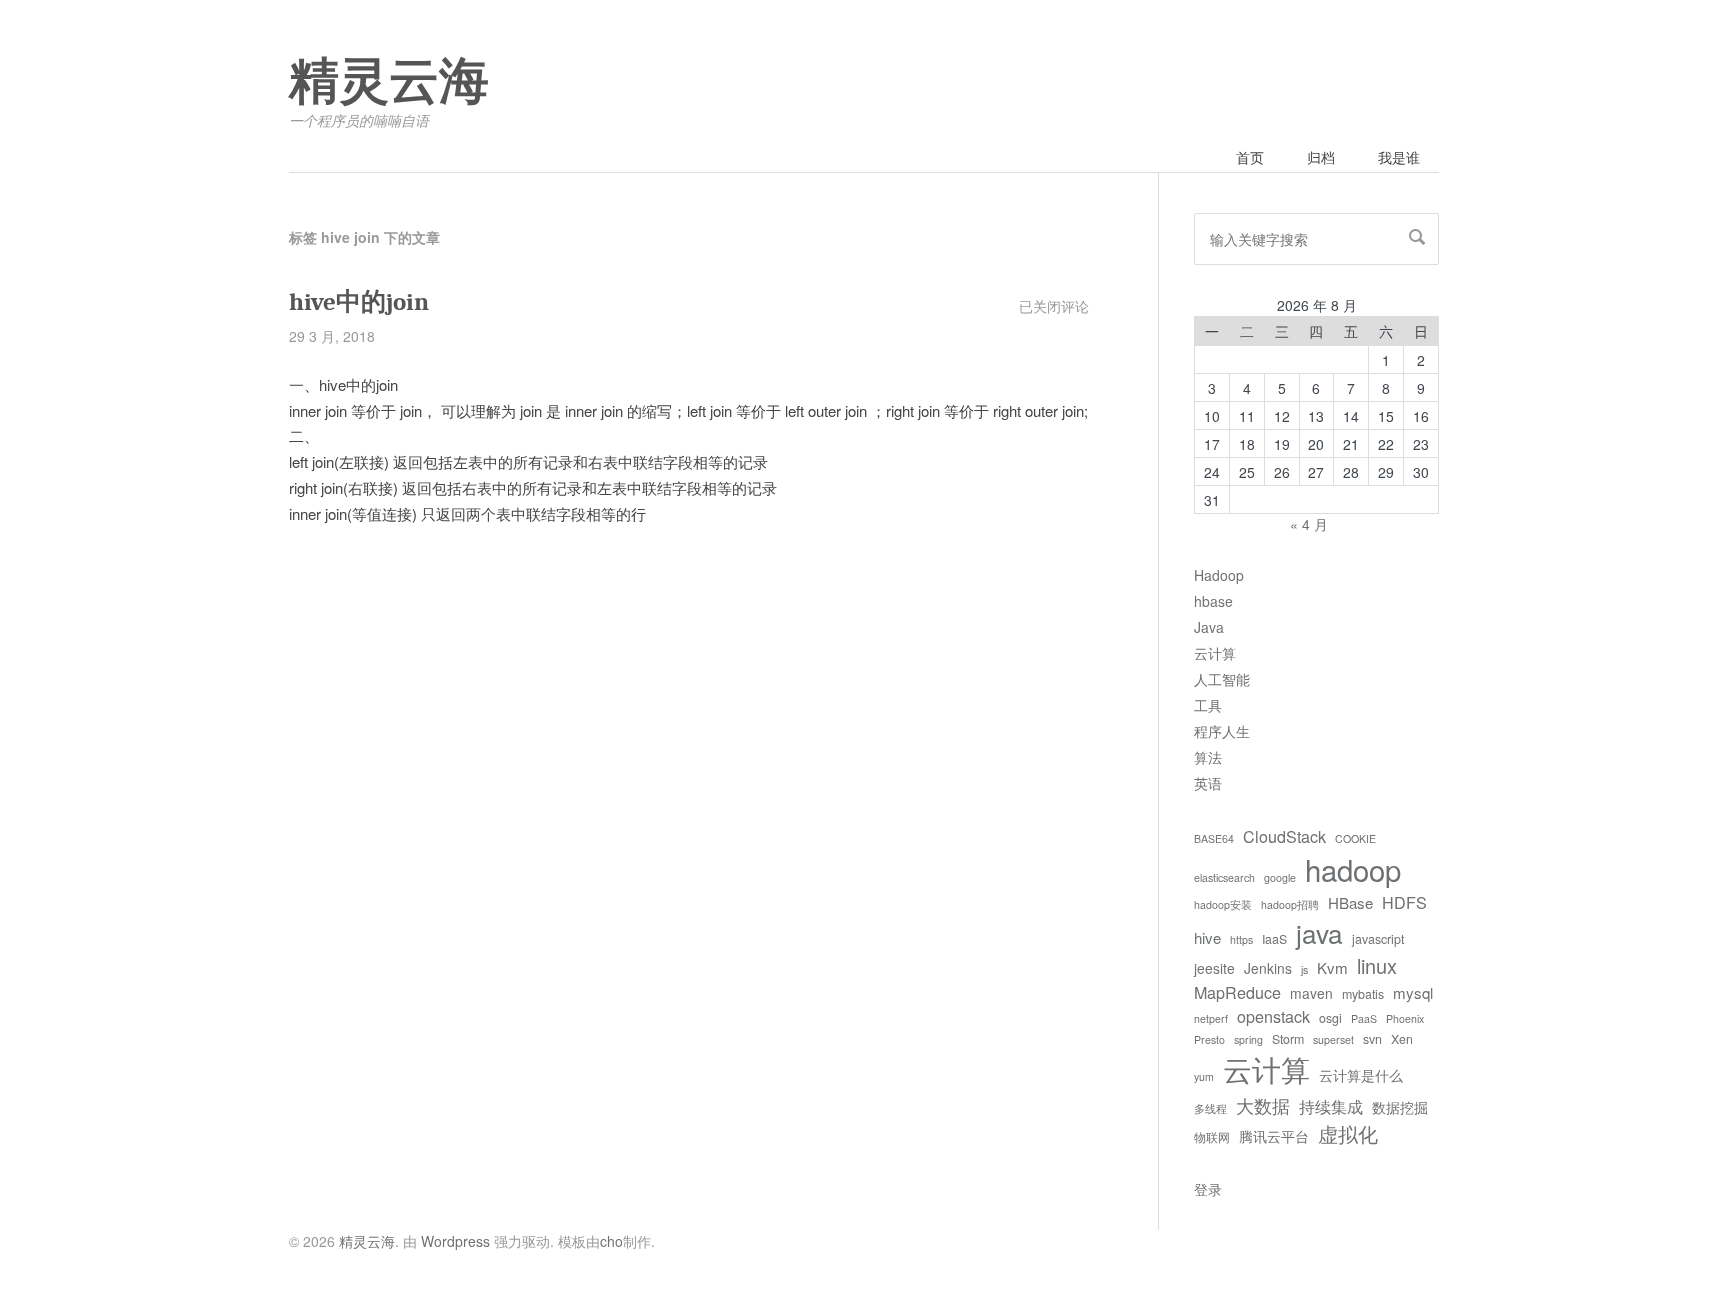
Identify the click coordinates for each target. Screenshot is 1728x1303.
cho (611, 1241)
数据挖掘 (1400, 1107)
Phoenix (1405, 1018)
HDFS (1404, 902)
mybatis (1363, 994)
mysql (1413, 992)
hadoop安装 (1223, 904)
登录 (1208, 1189)
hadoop (1353, 869)
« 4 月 (1309, 524)
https (1241, 939)
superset (1333, 1039)
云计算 (1215, 653)
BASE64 (1214, 838)
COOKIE (1355, 838)
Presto (1209, 1039)
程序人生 (1222, 731)
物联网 (1212, 1137)
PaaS (1364, 1018)
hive (1207, 937)
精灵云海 (389, 82)
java (1319, 932)
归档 (1321, 157)
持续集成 (1331, 1106)
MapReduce (1237, 992)
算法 (1208, 757)
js (1304, 969)
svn (1372, 1039)
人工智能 (1222, 679)
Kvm (1332, 967)
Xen (1402, 1039)
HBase (1350, 902)
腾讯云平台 (1274, 1136)
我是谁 (1399, 157)
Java (1209, 627)
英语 (1208, 783)
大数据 (1263, 1105)
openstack (1273, 1016)
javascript (1378, 939)
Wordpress (455, 1241)
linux (1377, 965)
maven (1311, 993)
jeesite (1214, 968)
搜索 (1417, 237)
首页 (1250, 157)
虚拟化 (1348, 1133)
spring (1248, 1039)
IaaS (1274, 939)
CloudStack (1284, 836)
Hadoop (1219, 575)
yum (1204, 1076)
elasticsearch (1224, 877)
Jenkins (1268, 968)
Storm (1288, 1039)
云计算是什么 (1361, 1075)
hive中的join (359, 301)
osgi (1330, 1018)
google (1280, 877)
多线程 (1210, 1108)
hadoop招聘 (1290, 904)
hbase (1213, 601)
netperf (1211, 1018)
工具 (1208, 705)
